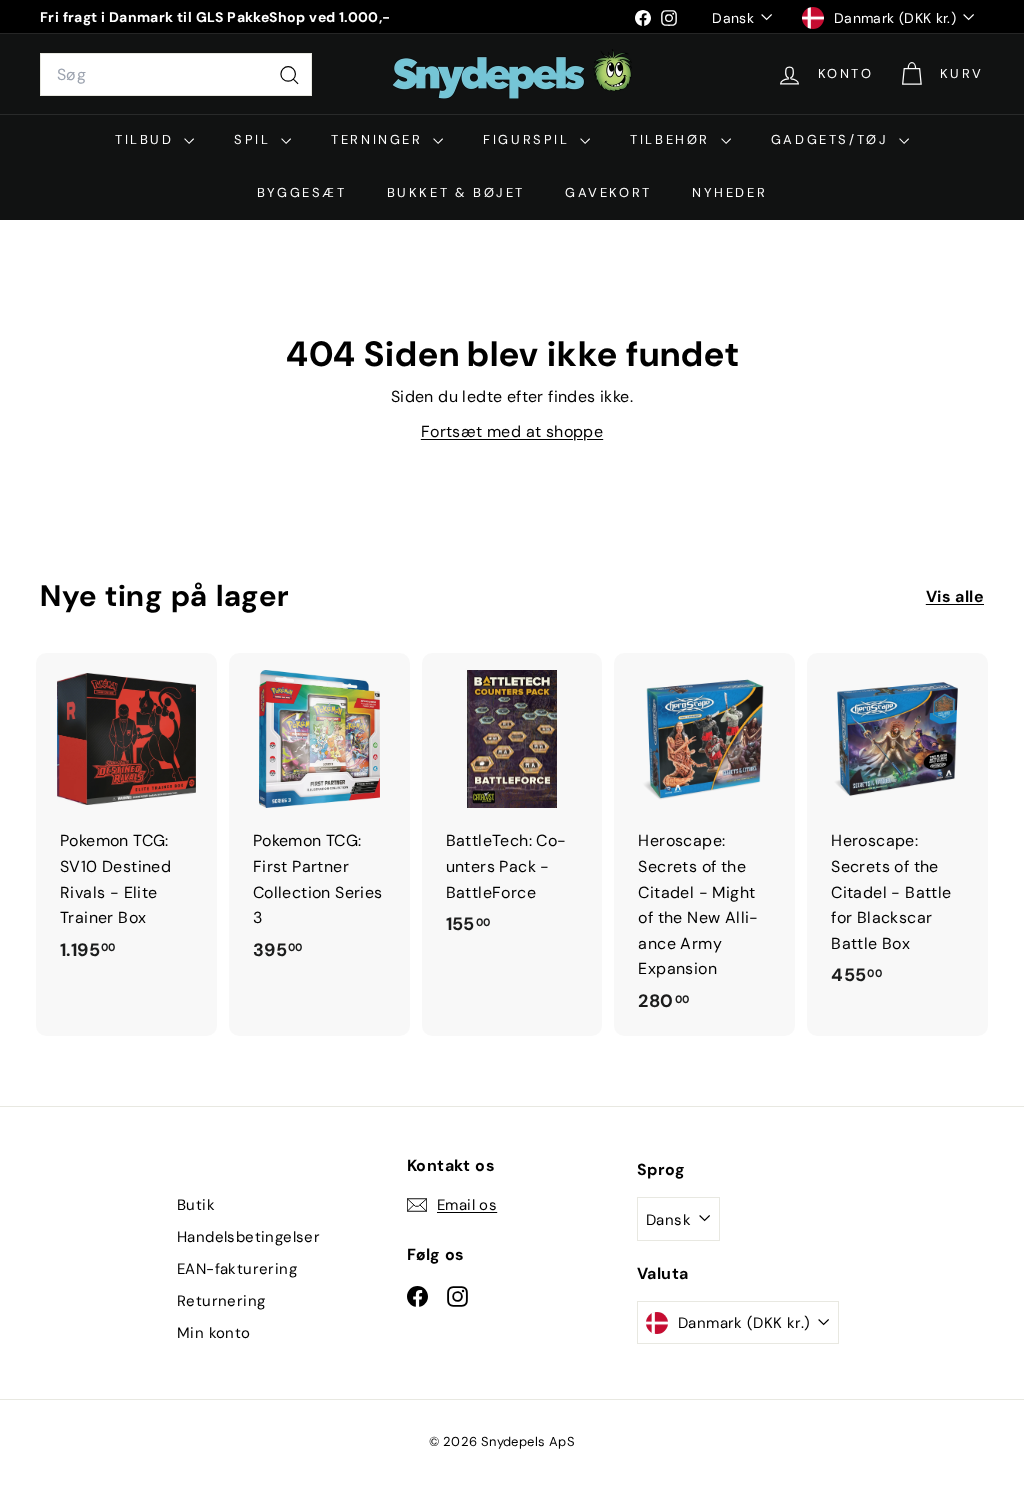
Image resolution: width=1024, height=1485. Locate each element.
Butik (196, 1205)
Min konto (214, 1333)
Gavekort (608, 192)
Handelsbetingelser (248, 1237)
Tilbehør (672, 139)
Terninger (379, 139)
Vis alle (955, 596)
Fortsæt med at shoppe (512, 431)
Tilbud (147, 139)
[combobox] (176, 75)
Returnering (221, 1301)
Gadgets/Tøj (832, 139)
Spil (255, 139)
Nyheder (729, 192)
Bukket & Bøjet (456, 192)
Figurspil (529, 139)
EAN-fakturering (237, 1269)
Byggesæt (302, 192)
